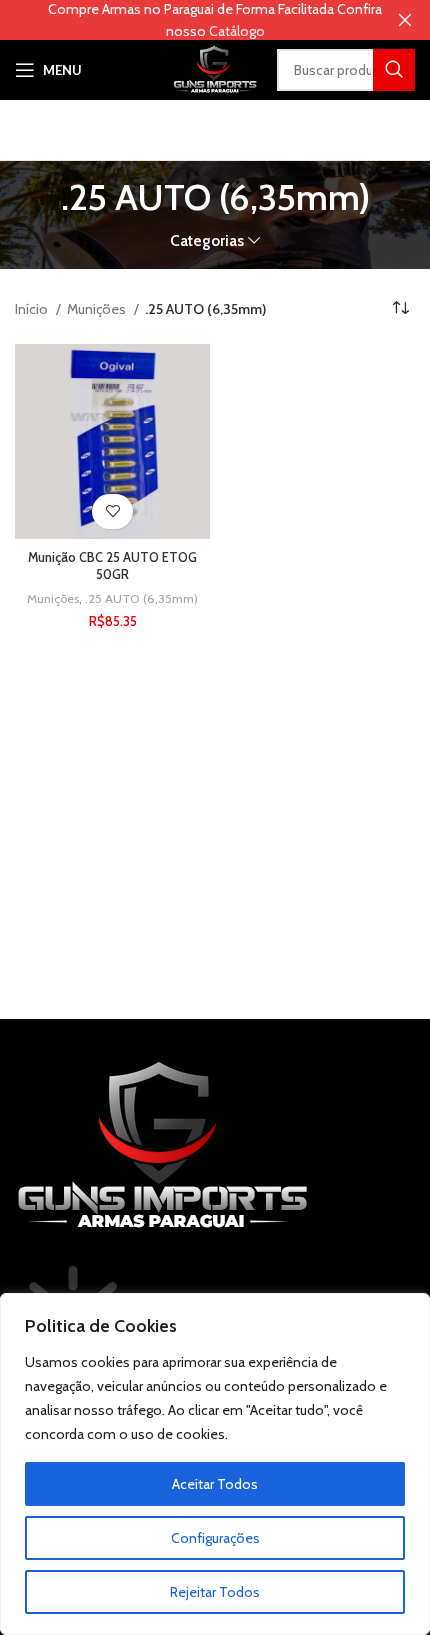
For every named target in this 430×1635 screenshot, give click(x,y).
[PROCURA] (394, 70)
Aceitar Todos (215, 1484)
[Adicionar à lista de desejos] (112, 511)
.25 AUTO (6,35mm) (141, 598)
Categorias (207, 240)
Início (33, 309)
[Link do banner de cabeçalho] (185, 20)
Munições (98, 309)
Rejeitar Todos (215, 1592)
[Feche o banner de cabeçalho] (405, 20)
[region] (215, 1464)
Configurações (215, 1538)
